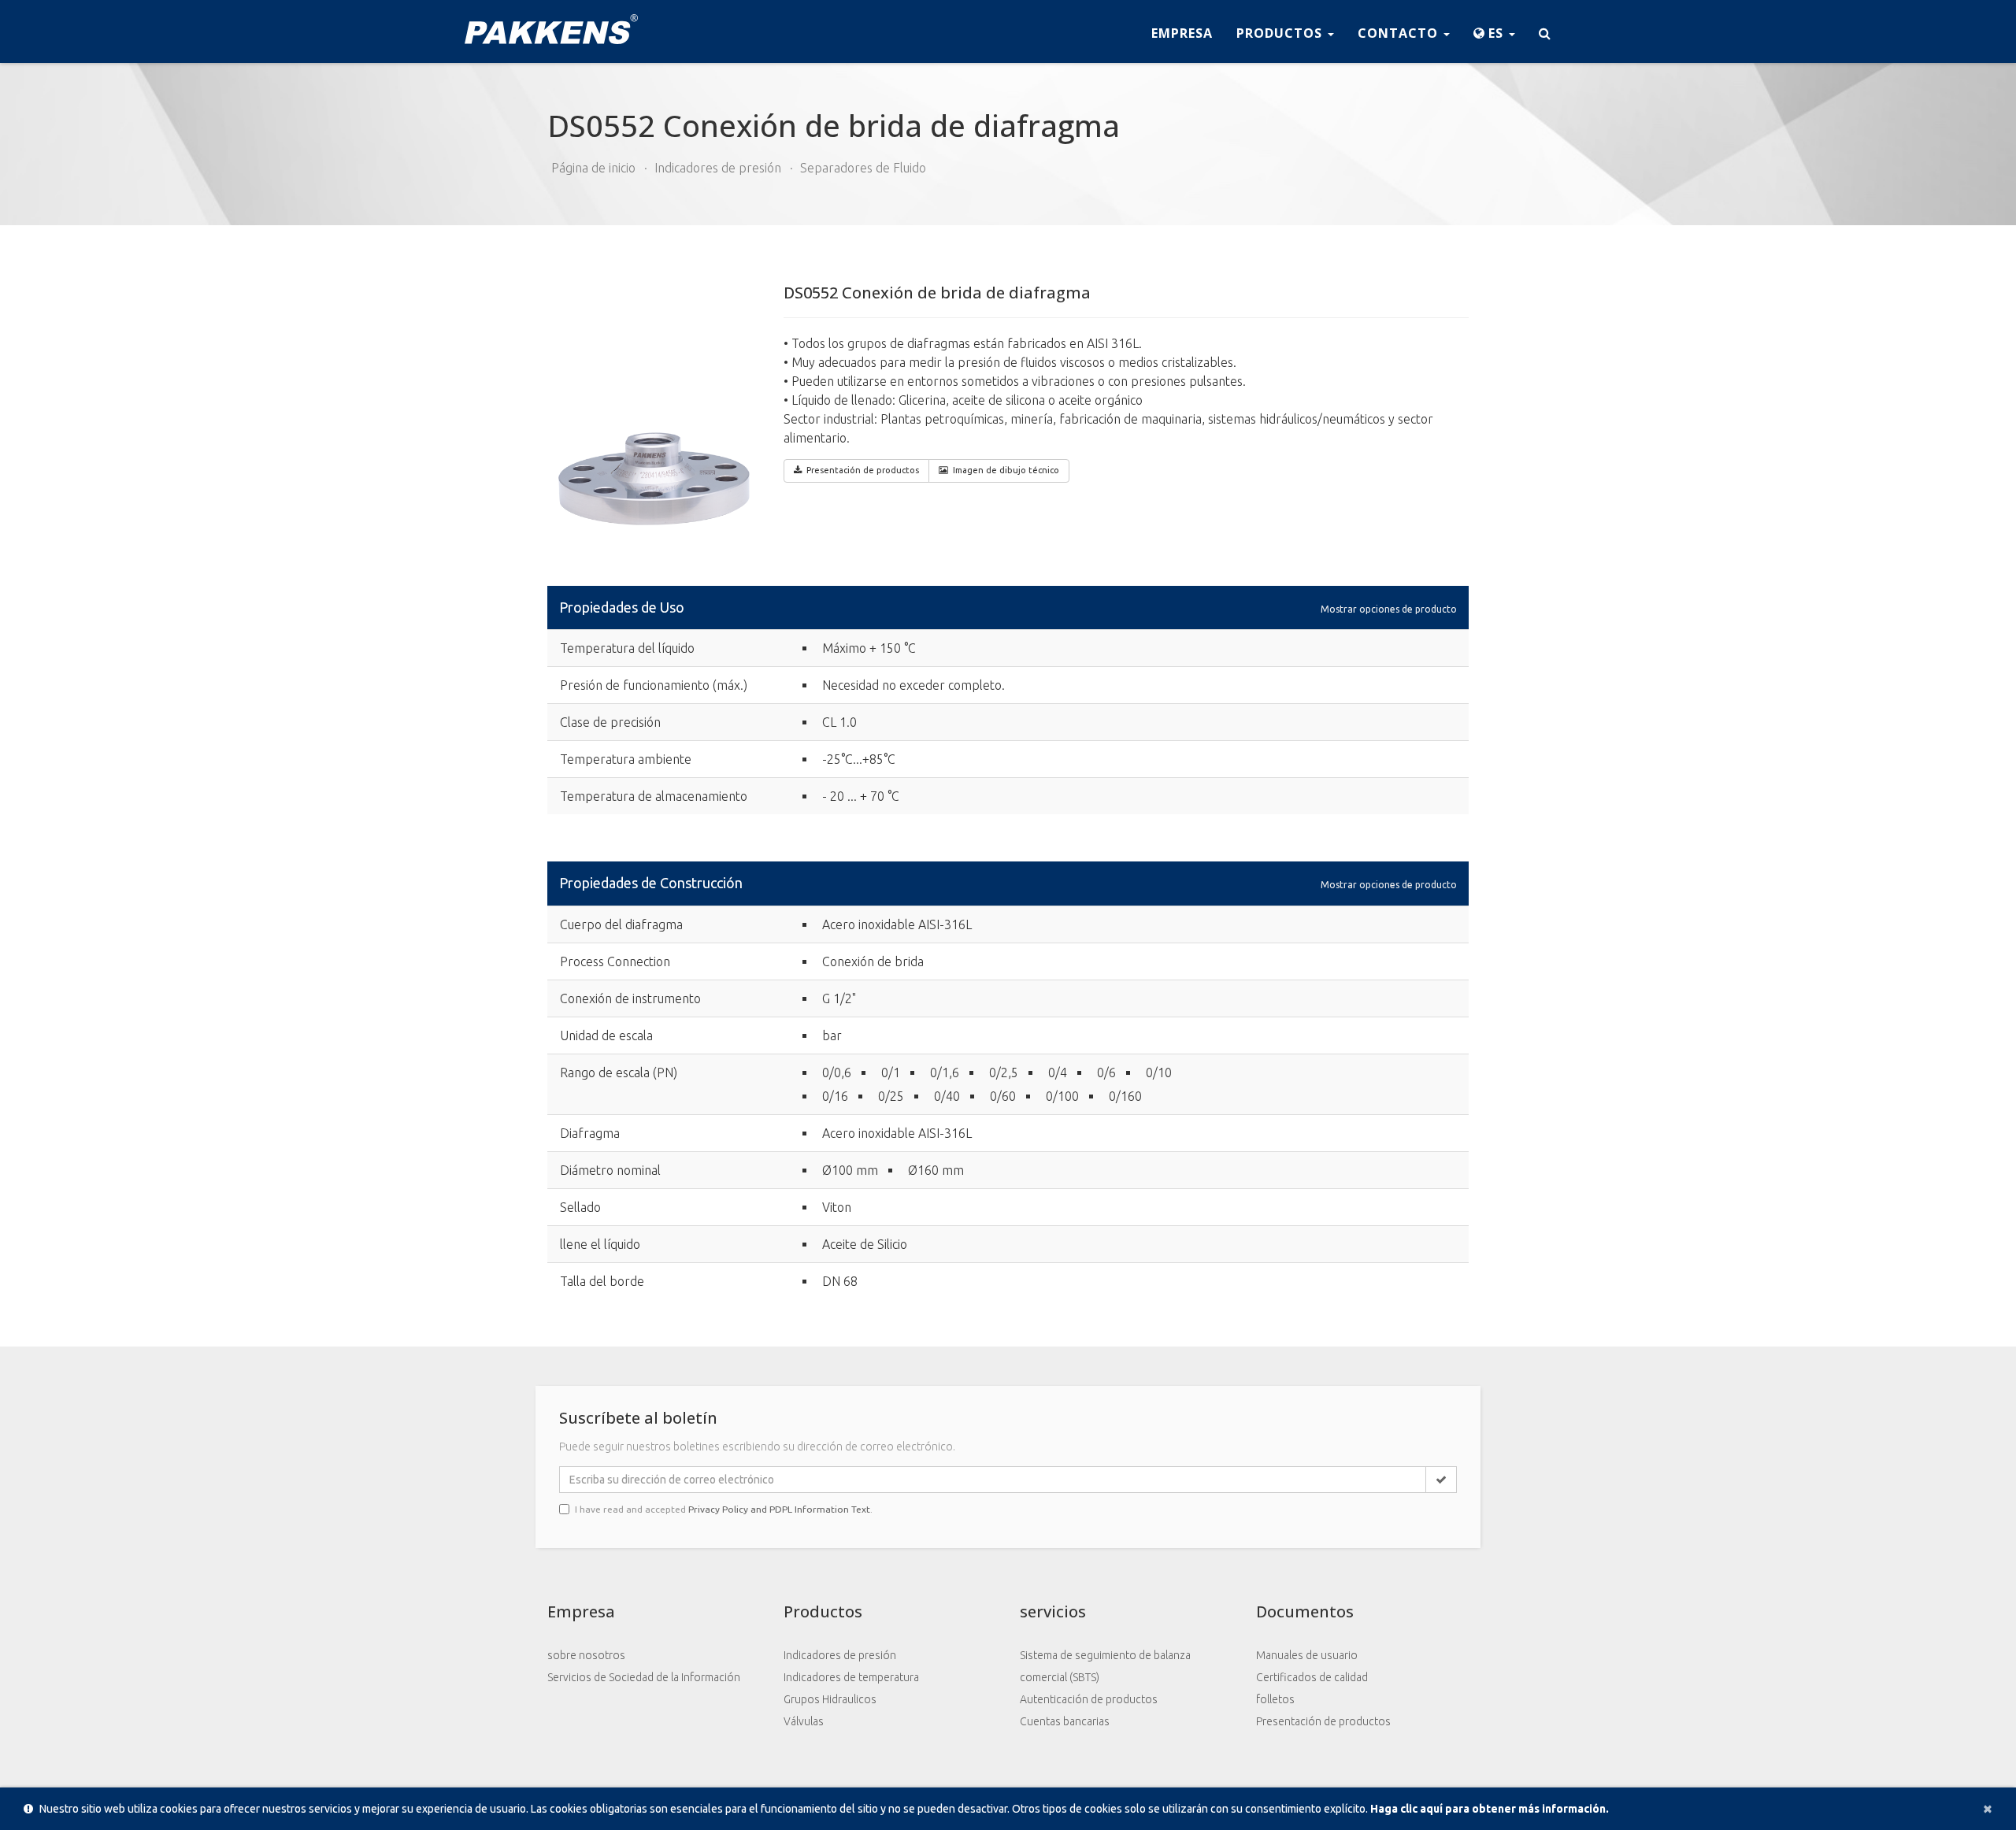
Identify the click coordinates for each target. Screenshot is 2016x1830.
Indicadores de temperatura (851, 1677)
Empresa (1182, 33)
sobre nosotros (586, 1655)
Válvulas (804, 1721)
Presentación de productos (1323, 1721)
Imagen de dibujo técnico (1006, 470)
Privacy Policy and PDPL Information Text (779, 1509)
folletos (1275, 1699)
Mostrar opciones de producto (1389, 608)
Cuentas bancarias (1065, 1721)
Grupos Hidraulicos (830, 1699)
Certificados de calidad (1312, 1677)
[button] (1494, 31)
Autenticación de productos (1089, 1699)
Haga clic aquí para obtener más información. (1490, 1809)
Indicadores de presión (718, 168)
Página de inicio (593, 168)
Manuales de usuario (1307, 1655)
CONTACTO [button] (1400, 33)
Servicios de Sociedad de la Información (644, 1677)
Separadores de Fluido (863, 168)
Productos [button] (1281, 33)
